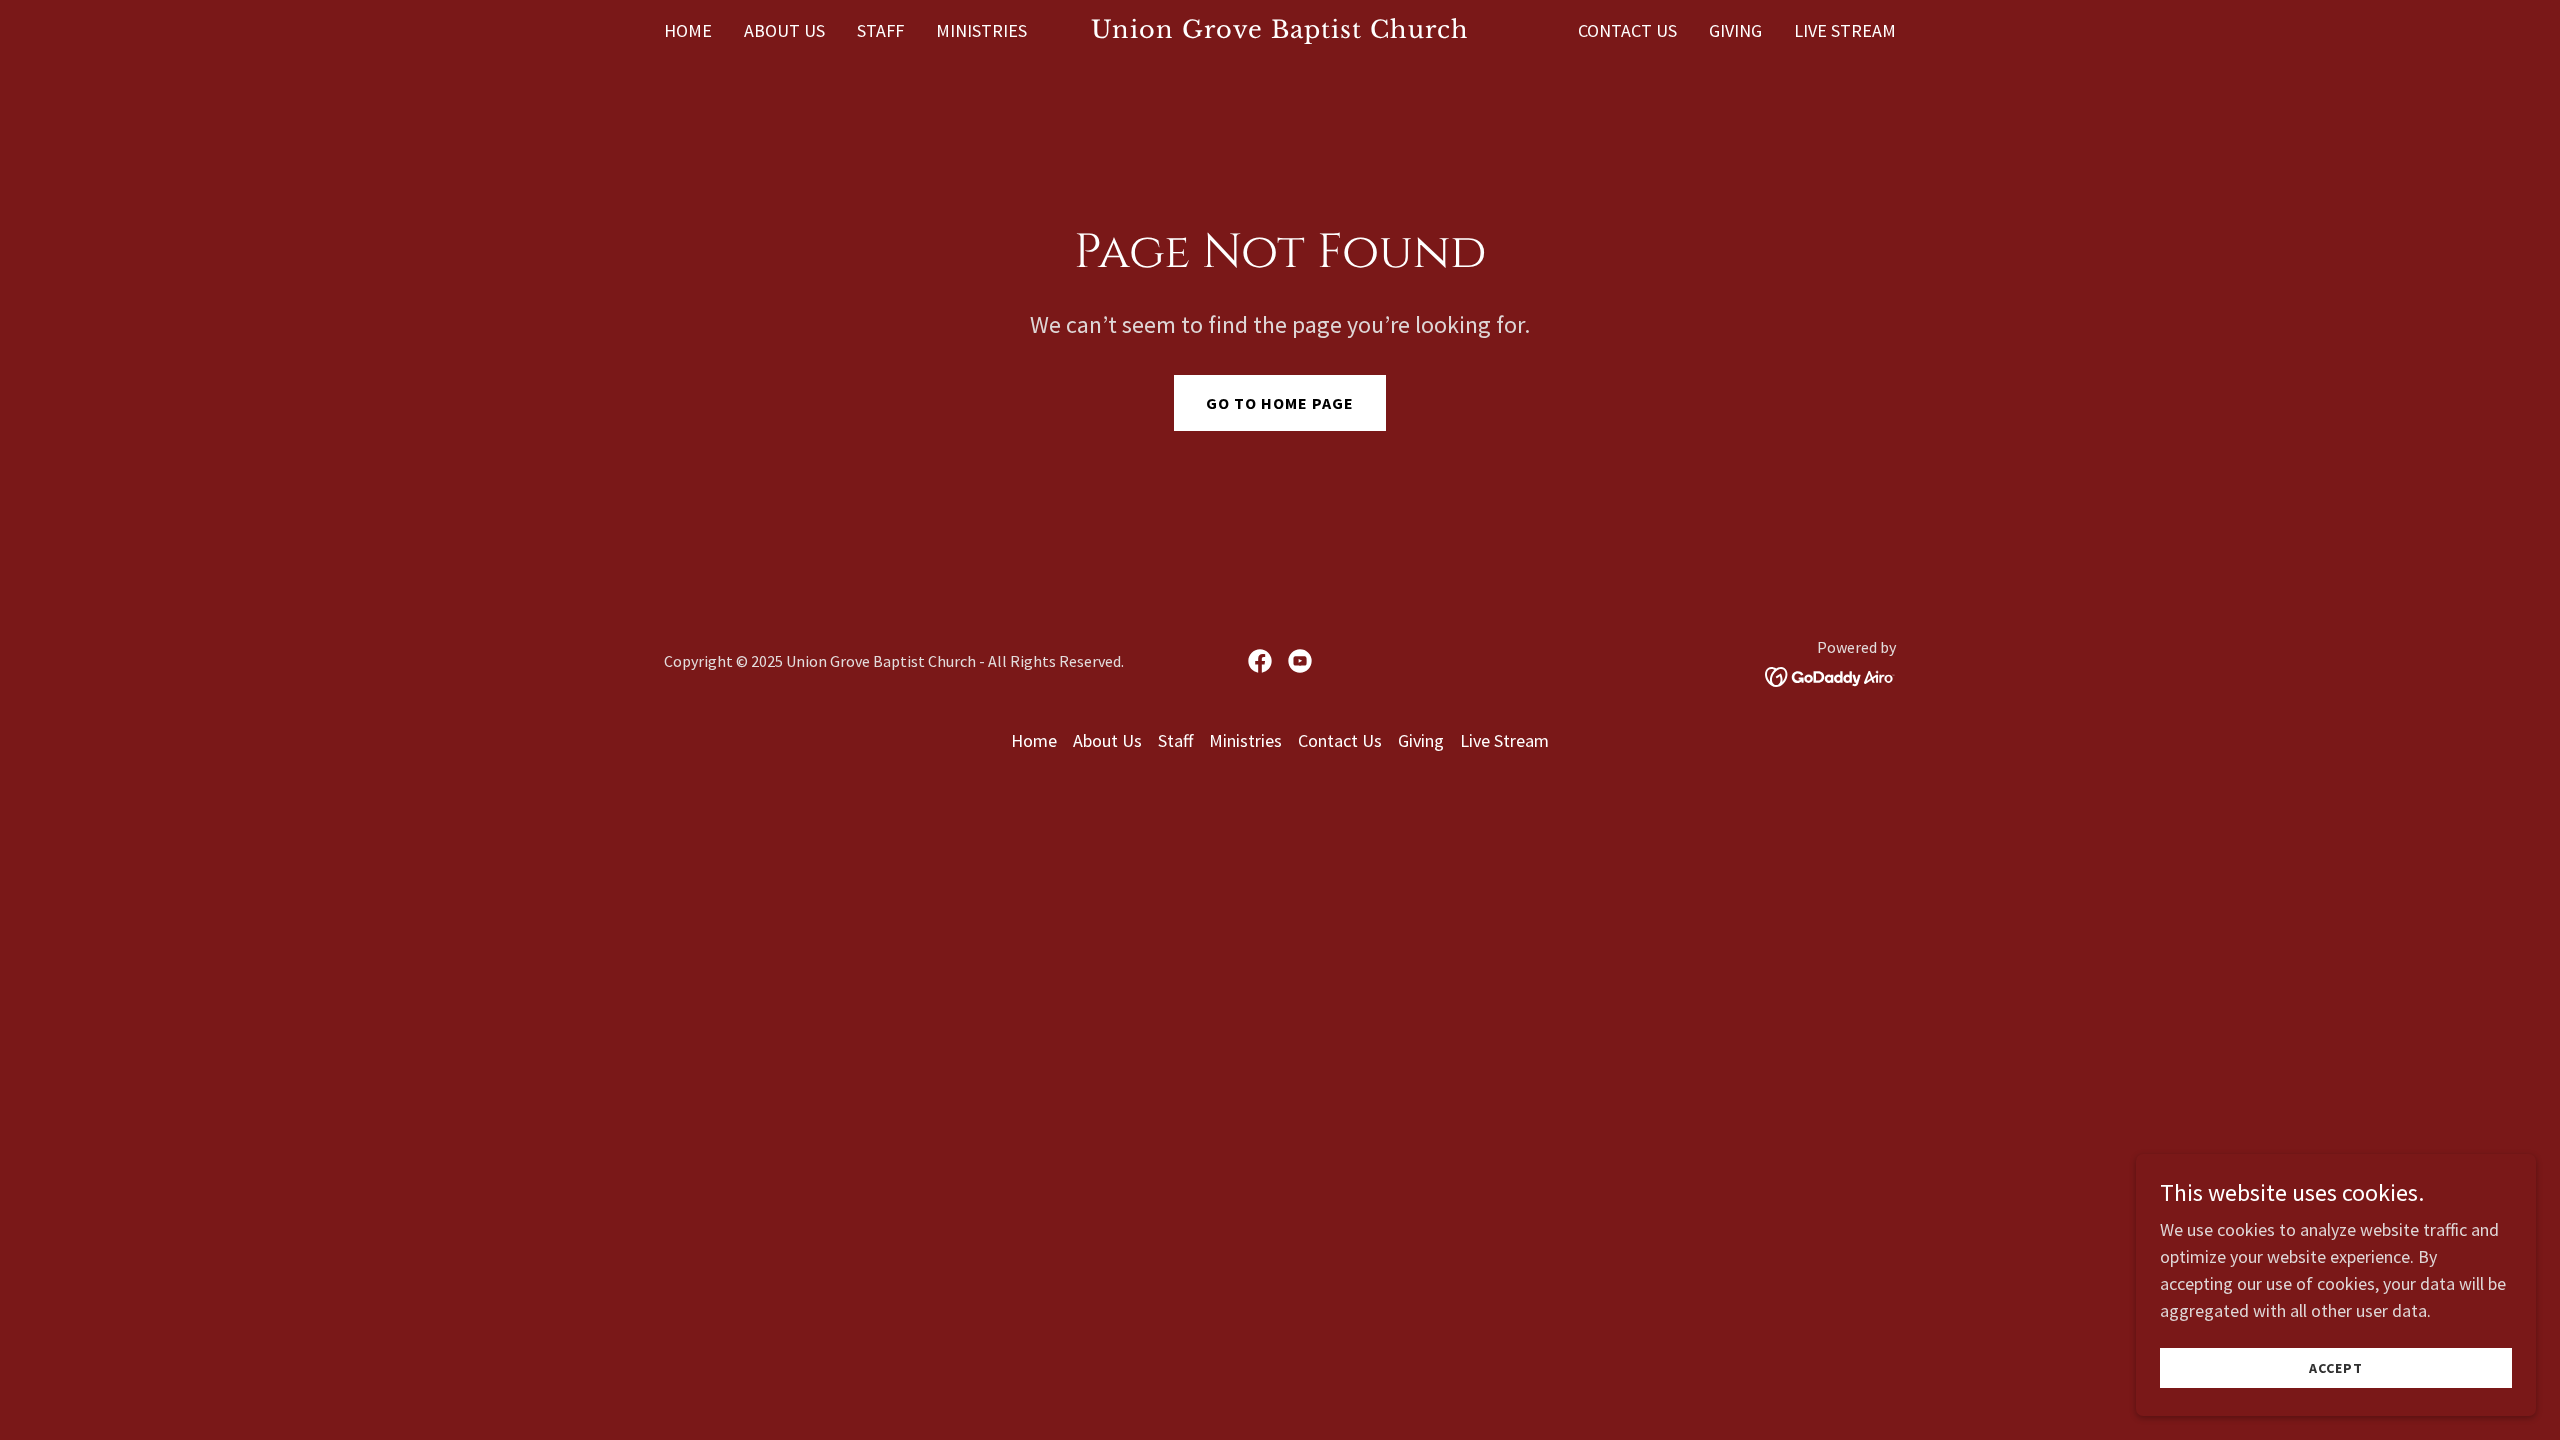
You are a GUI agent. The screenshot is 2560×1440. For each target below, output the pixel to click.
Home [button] (1034, 740)
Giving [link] (1735, 30)
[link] (1280, 31)
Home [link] (688, 30)
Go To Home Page (1280, 403)
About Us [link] (784, 30)
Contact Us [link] (1627, 30)
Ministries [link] (981, 30)
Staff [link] (880, 30)
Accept (2336, 1368)
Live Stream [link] (1845, 30)
